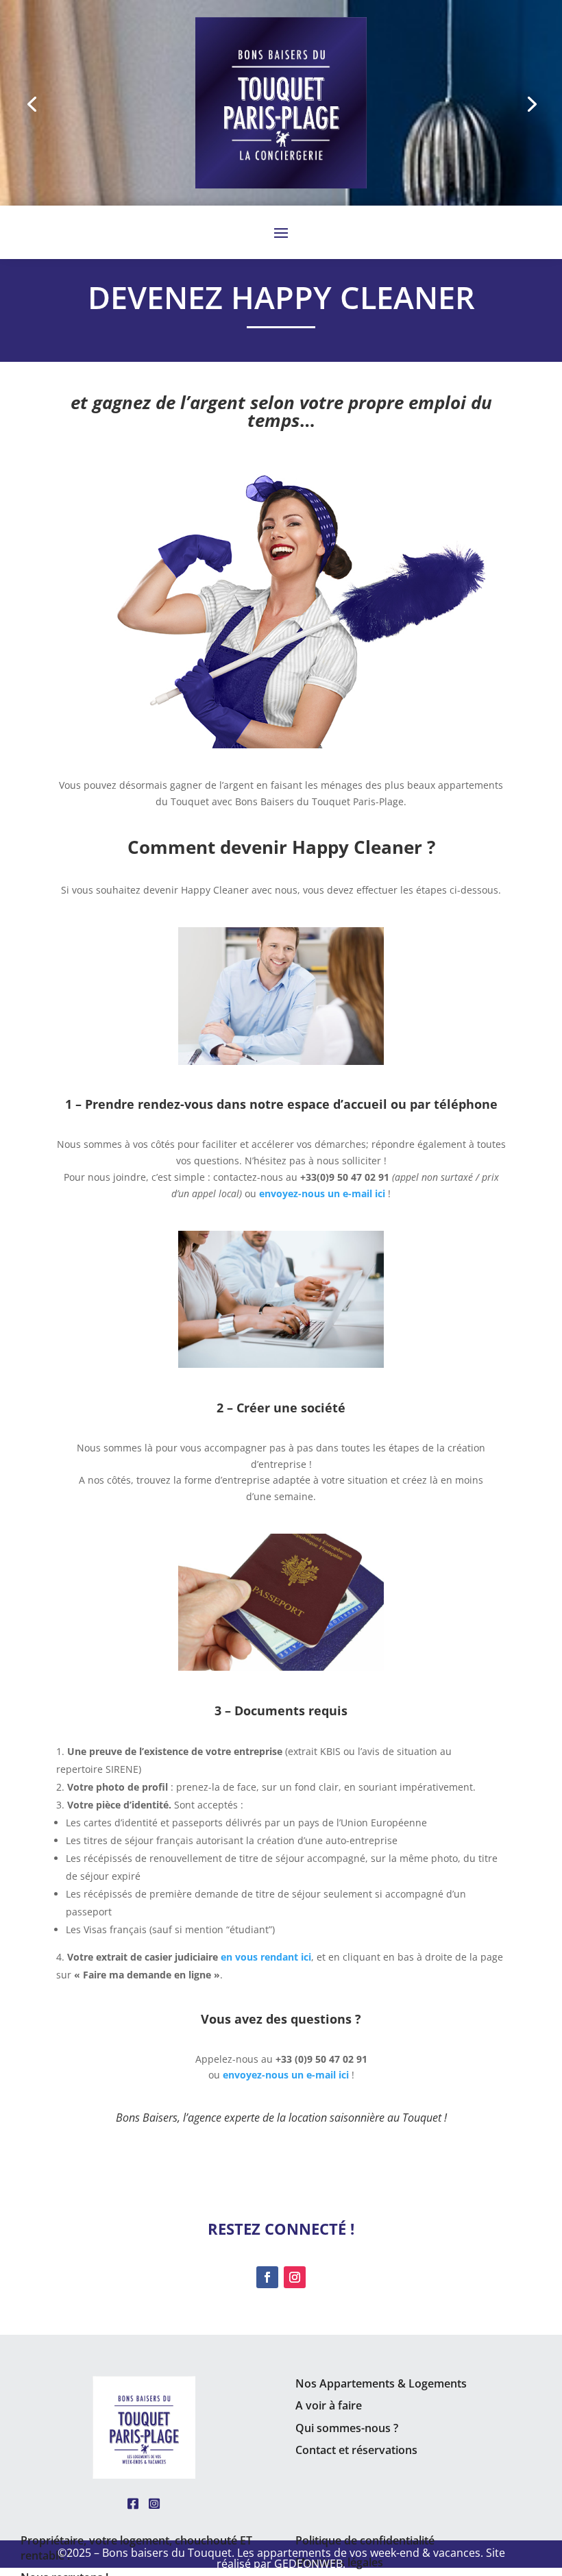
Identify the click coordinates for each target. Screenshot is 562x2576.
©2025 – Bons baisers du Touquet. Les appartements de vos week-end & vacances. (272, 2553)
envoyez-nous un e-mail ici (286, 2075)
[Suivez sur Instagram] (295, 2277)
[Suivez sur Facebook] (267, 2277)
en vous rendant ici (266, 1957)
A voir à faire (329, 2405)
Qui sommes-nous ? (347, 2428)
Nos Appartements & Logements (381, 2383)
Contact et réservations (356, 2450)
